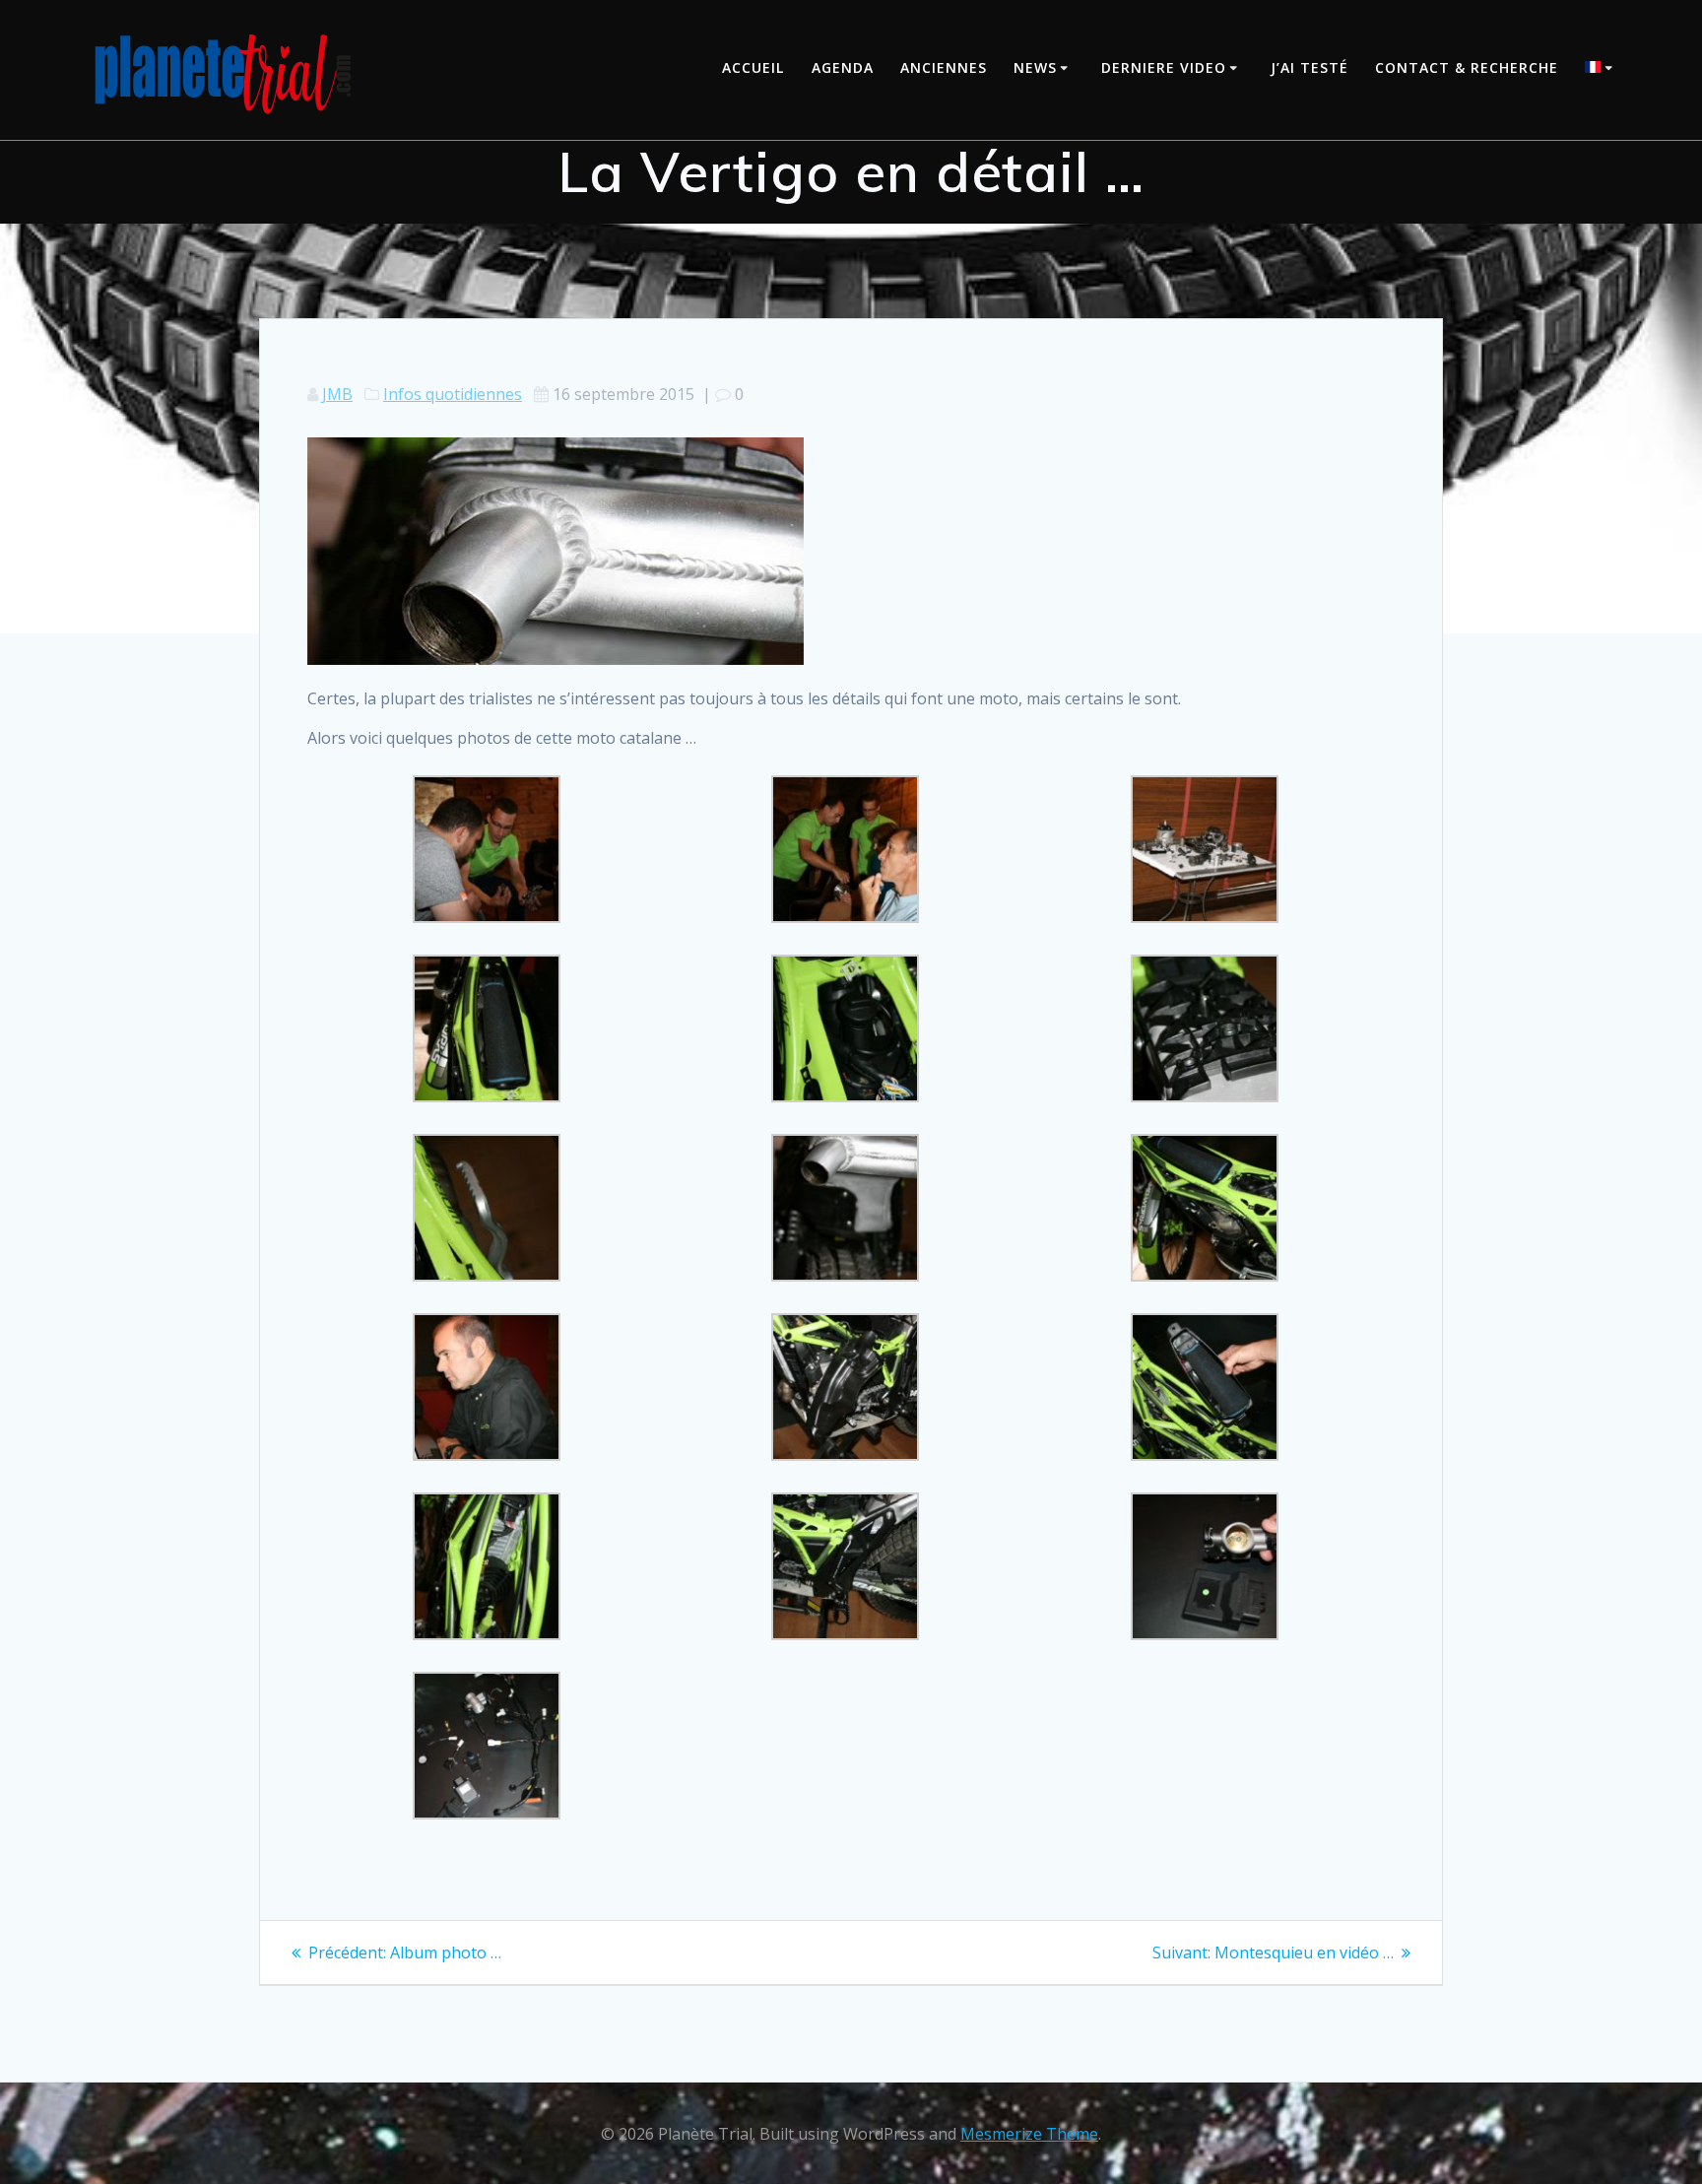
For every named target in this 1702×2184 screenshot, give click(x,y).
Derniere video (1164, 67)
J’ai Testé (1309, 67)
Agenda (843, 67)
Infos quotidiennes (453, 394)
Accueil (753, 67)
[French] (1602, 69)
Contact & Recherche (1467, 67)
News (1035, 67)
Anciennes (944, 67)
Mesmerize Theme (1029, 2134)
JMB (337, 394)
